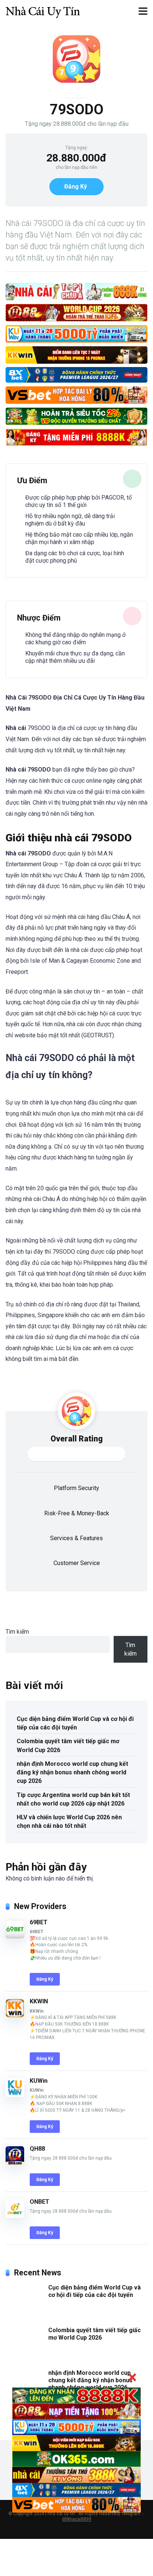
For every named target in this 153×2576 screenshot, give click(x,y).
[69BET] (15, 1936)
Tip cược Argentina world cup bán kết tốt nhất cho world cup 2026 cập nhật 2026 (73, 1799)
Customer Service (77, 1563)
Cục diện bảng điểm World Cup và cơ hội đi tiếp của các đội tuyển (75, 1723)
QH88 (37, 2149)
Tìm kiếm (17, 1632)
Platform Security (76, 1488)
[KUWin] (15, 2095)
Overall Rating (77, 1439)
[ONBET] (15, 2216)
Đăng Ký (76, 186)
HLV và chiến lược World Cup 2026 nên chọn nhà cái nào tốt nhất (69, 1821)
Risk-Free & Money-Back (77, 1513)
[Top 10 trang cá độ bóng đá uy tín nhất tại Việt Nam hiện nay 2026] (43, 10)
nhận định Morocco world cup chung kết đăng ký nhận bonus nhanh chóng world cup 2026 (72, 1772)
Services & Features (76, 1538)
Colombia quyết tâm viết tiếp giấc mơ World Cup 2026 (68, 1745)
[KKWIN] (15, 2015)
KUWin (39, 2081)
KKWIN (39, 2001)
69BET (39, 1922)
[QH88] (15, 2163)
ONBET (40, 2202)
